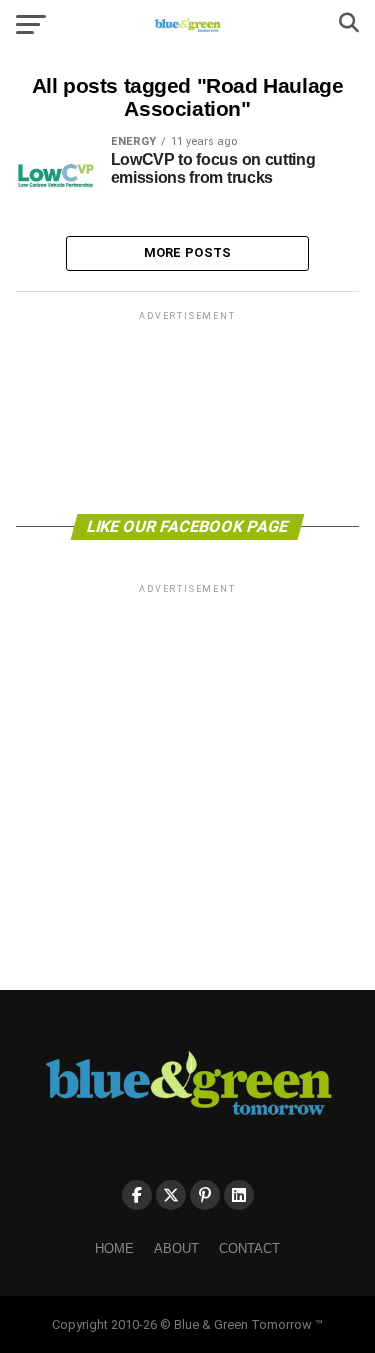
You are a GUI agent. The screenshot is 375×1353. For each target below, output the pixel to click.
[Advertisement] (188, 411)
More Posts (188, 252)
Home (114, 1248)
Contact (249, 1248)
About (176, 1248)
